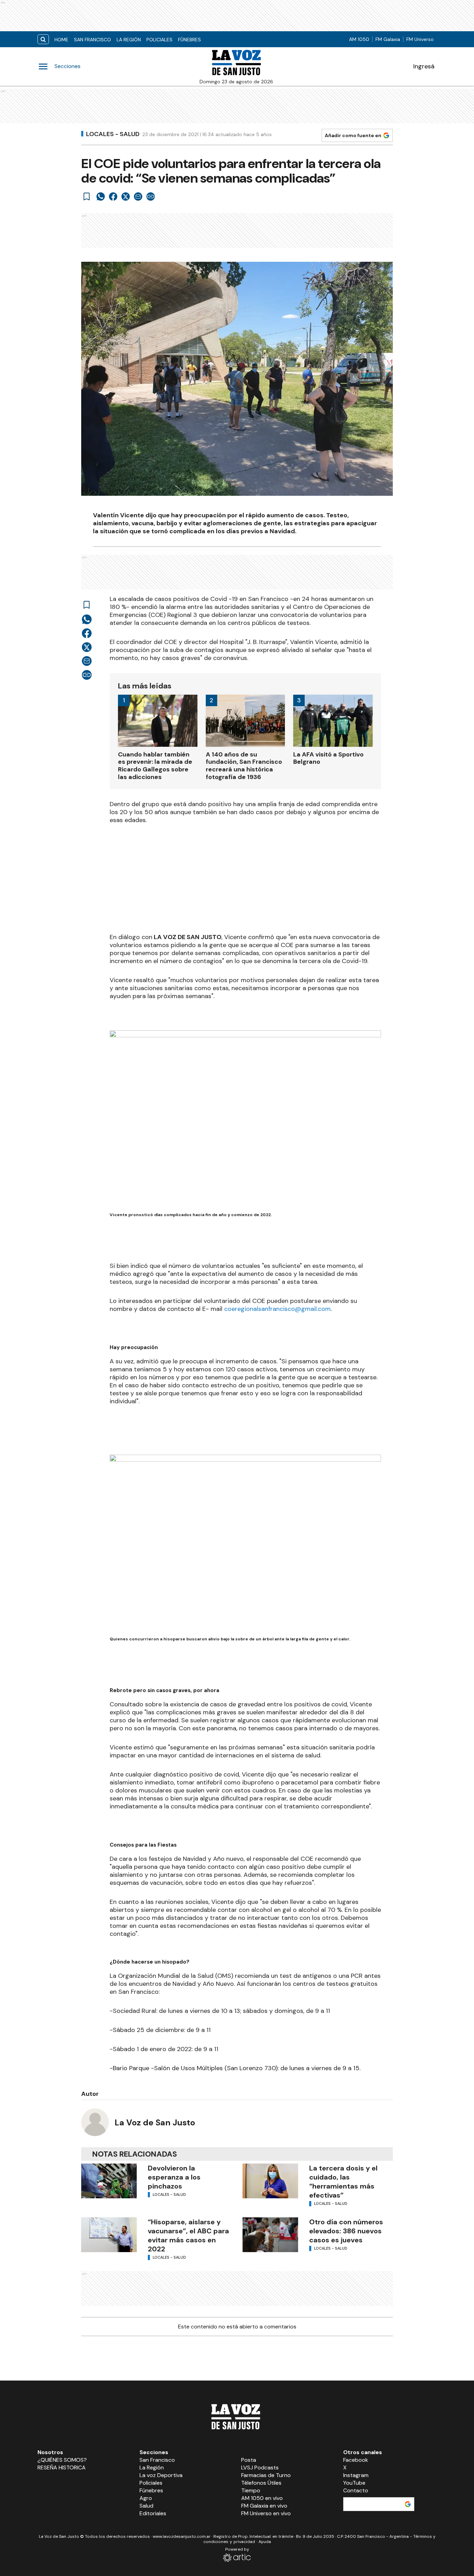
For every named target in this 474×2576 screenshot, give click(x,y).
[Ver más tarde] (87, 196)
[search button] (43, 39)
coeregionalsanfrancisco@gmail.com (277, 1309)
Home (61, 40)
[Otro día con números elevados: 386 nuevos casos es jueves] (270, 2235)
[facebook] (113, 196)
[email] (138, 196)
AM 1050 (359, 39)
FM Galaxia (388, 39)
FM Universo (420, 39)
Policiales (159, 40)
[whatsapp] (101, 196)
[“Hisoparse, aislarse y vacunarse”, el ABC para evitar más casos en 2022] (109, 2235)
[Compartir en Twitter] (126, 196)
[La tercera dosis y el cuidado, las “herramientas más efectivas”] (270, 2181)
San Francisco (92, 40)
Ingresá (424, 66)
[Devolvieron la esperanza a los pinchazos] (109, 2181)
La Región (129, 40)
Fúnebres (189, 40)
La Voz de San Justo (155, 2122)
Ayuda (265, 2542)
